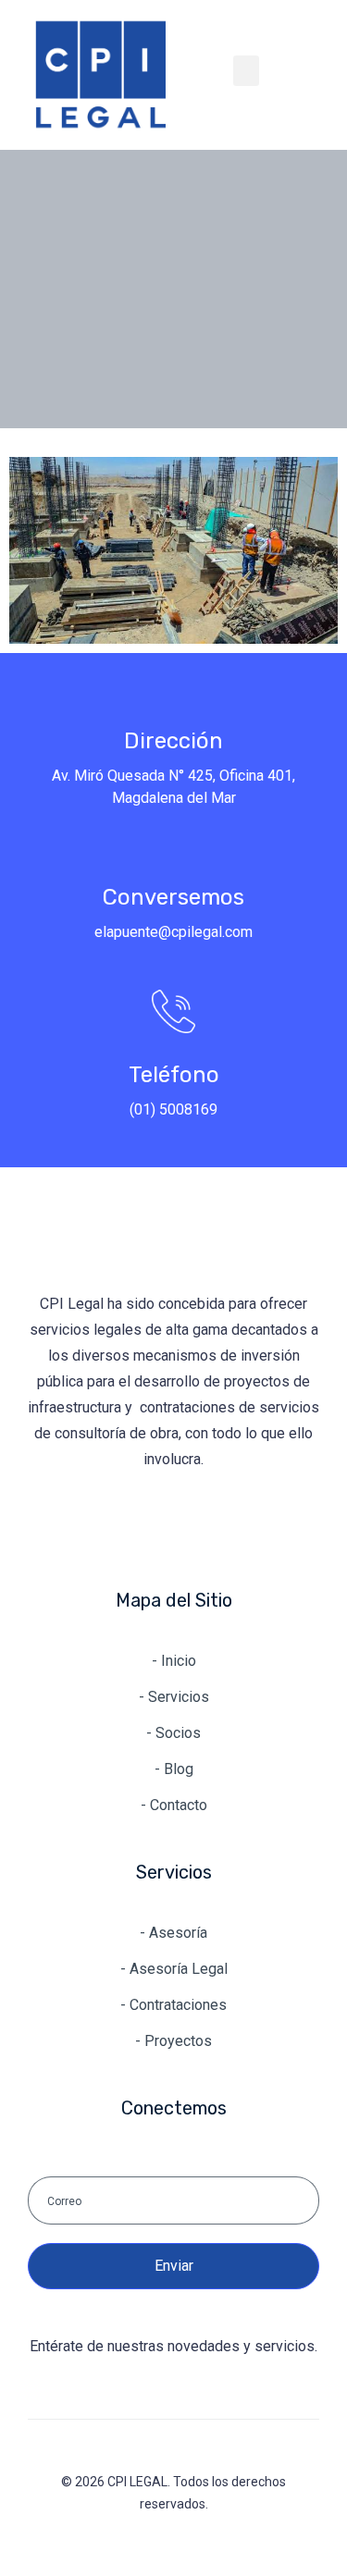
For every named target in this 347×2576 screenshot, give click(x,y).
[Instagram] (174, 1525)
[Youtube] (231, 1525)
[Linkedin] (117, 1525)
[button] (246, 71)
